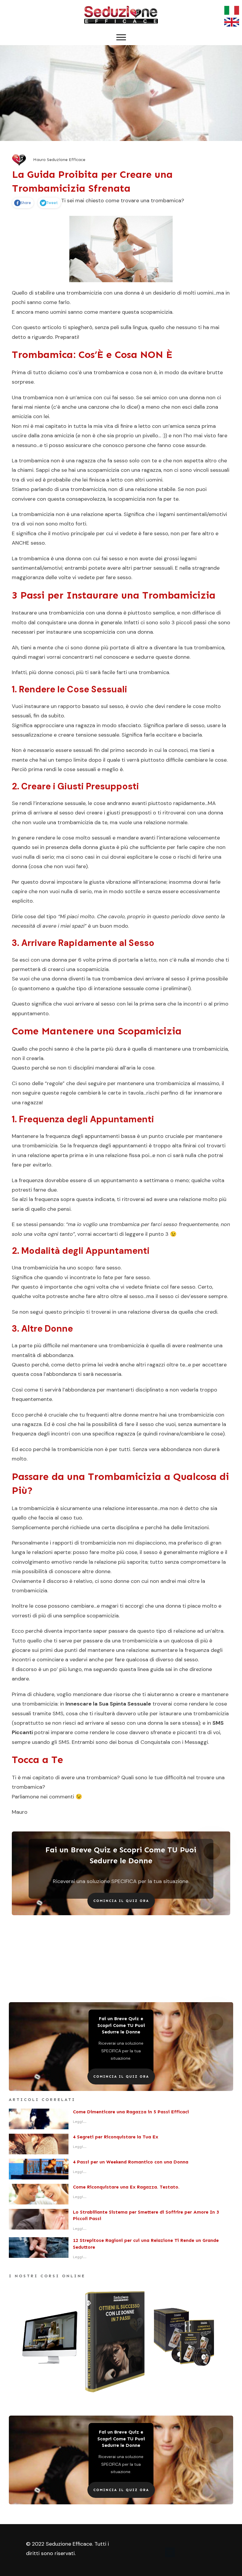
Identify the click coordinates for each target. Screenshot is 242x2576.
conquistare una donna (65, 622)
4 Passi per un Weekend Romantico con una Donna (131, 2162)
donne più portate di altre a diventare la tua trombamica (154, 648)
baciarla (192, 735)
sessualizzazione (32, 735)
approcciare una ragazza (64, 725)
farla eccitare (160, 735)
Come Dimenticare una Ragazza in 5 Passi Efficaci (131, 2112)
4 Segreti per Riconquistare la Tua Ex (116, 2137)
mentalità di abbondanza (42, 1355)
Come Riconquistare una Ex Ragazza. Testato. (126, 2187)
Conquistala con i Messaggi (174, 1742)
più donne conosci (51, 672)
